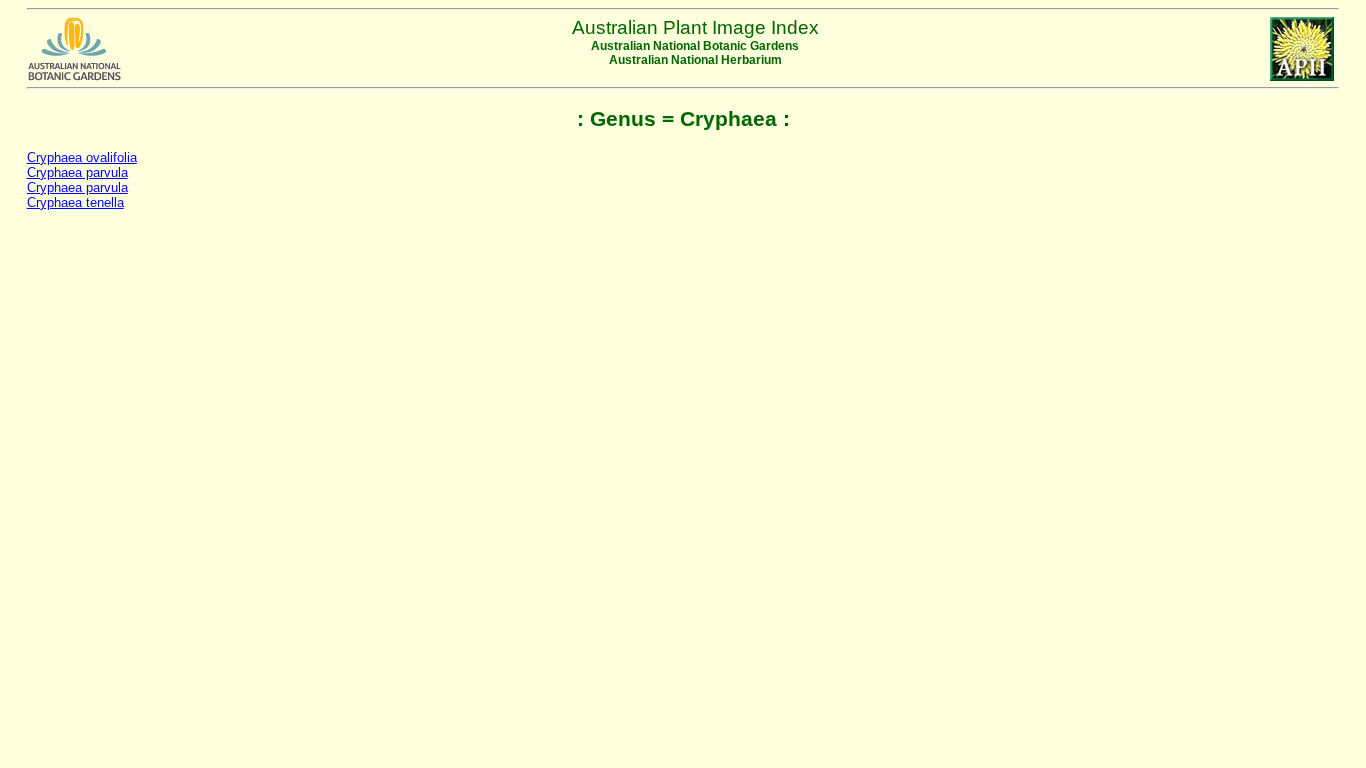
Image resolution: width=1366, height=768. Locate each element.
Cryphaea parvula (77, 172)
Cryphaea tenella (75, 202)
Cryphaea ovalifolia (82, 157)
